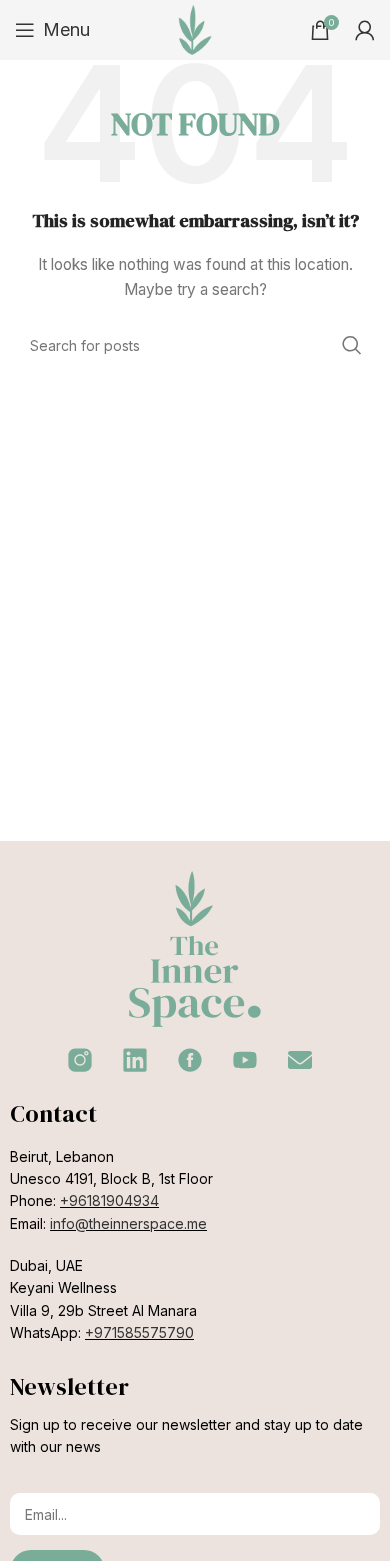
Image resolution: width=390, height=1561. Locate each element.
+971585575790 (139, 1332)
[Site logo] (195, 28)
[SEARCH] (352, 345)
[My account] (365, 30)
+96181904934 (109, 1200)
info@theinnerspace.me (128, 1223)
